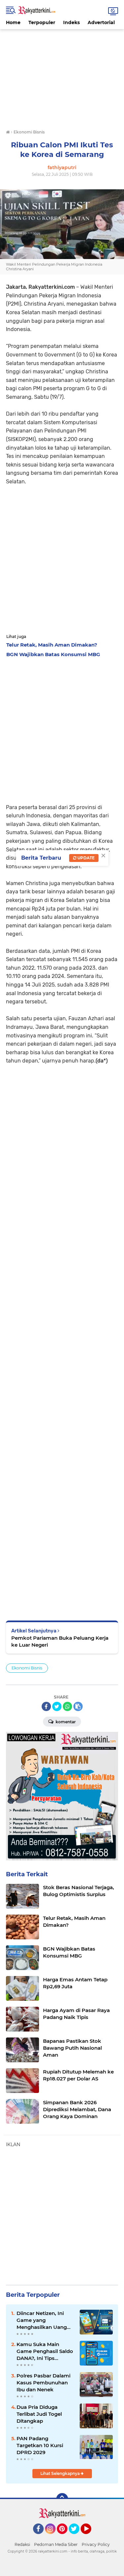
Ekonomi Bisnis (27, 1668)
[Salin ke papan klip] (78, 1706)
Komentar (65, 1722)
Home (13, 22)
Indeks (71, 22)
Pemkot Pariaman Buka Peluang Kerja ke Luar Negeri (60, 1641)
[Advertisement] (62, 75)
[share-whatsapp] (67, 1706)
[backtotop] (62, 2499)
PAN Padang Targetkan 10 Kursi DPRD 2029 (40, 2445)
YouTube (90, 2537)
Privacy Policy (96, 2544)
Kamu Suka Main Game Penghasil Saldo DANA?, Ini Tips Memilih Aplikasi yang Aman (45, 2351)
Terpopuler (42, 22)
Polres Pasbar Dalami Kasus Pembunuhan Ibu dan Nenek (43, 2383)
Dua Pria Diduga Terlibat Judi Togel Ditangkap (39, 2414)
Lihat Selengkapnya (61, 2473)
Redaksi (22, 2544)
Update (85, 858)
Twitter (77, 2537)
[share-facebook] (46, 1706)
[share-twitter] (57, 1706)
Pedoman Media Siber (56, 2544)
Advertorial (101, 22)
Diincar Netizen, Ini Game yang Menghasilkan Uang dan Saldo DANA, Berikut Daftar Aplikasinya (42, 2320)
